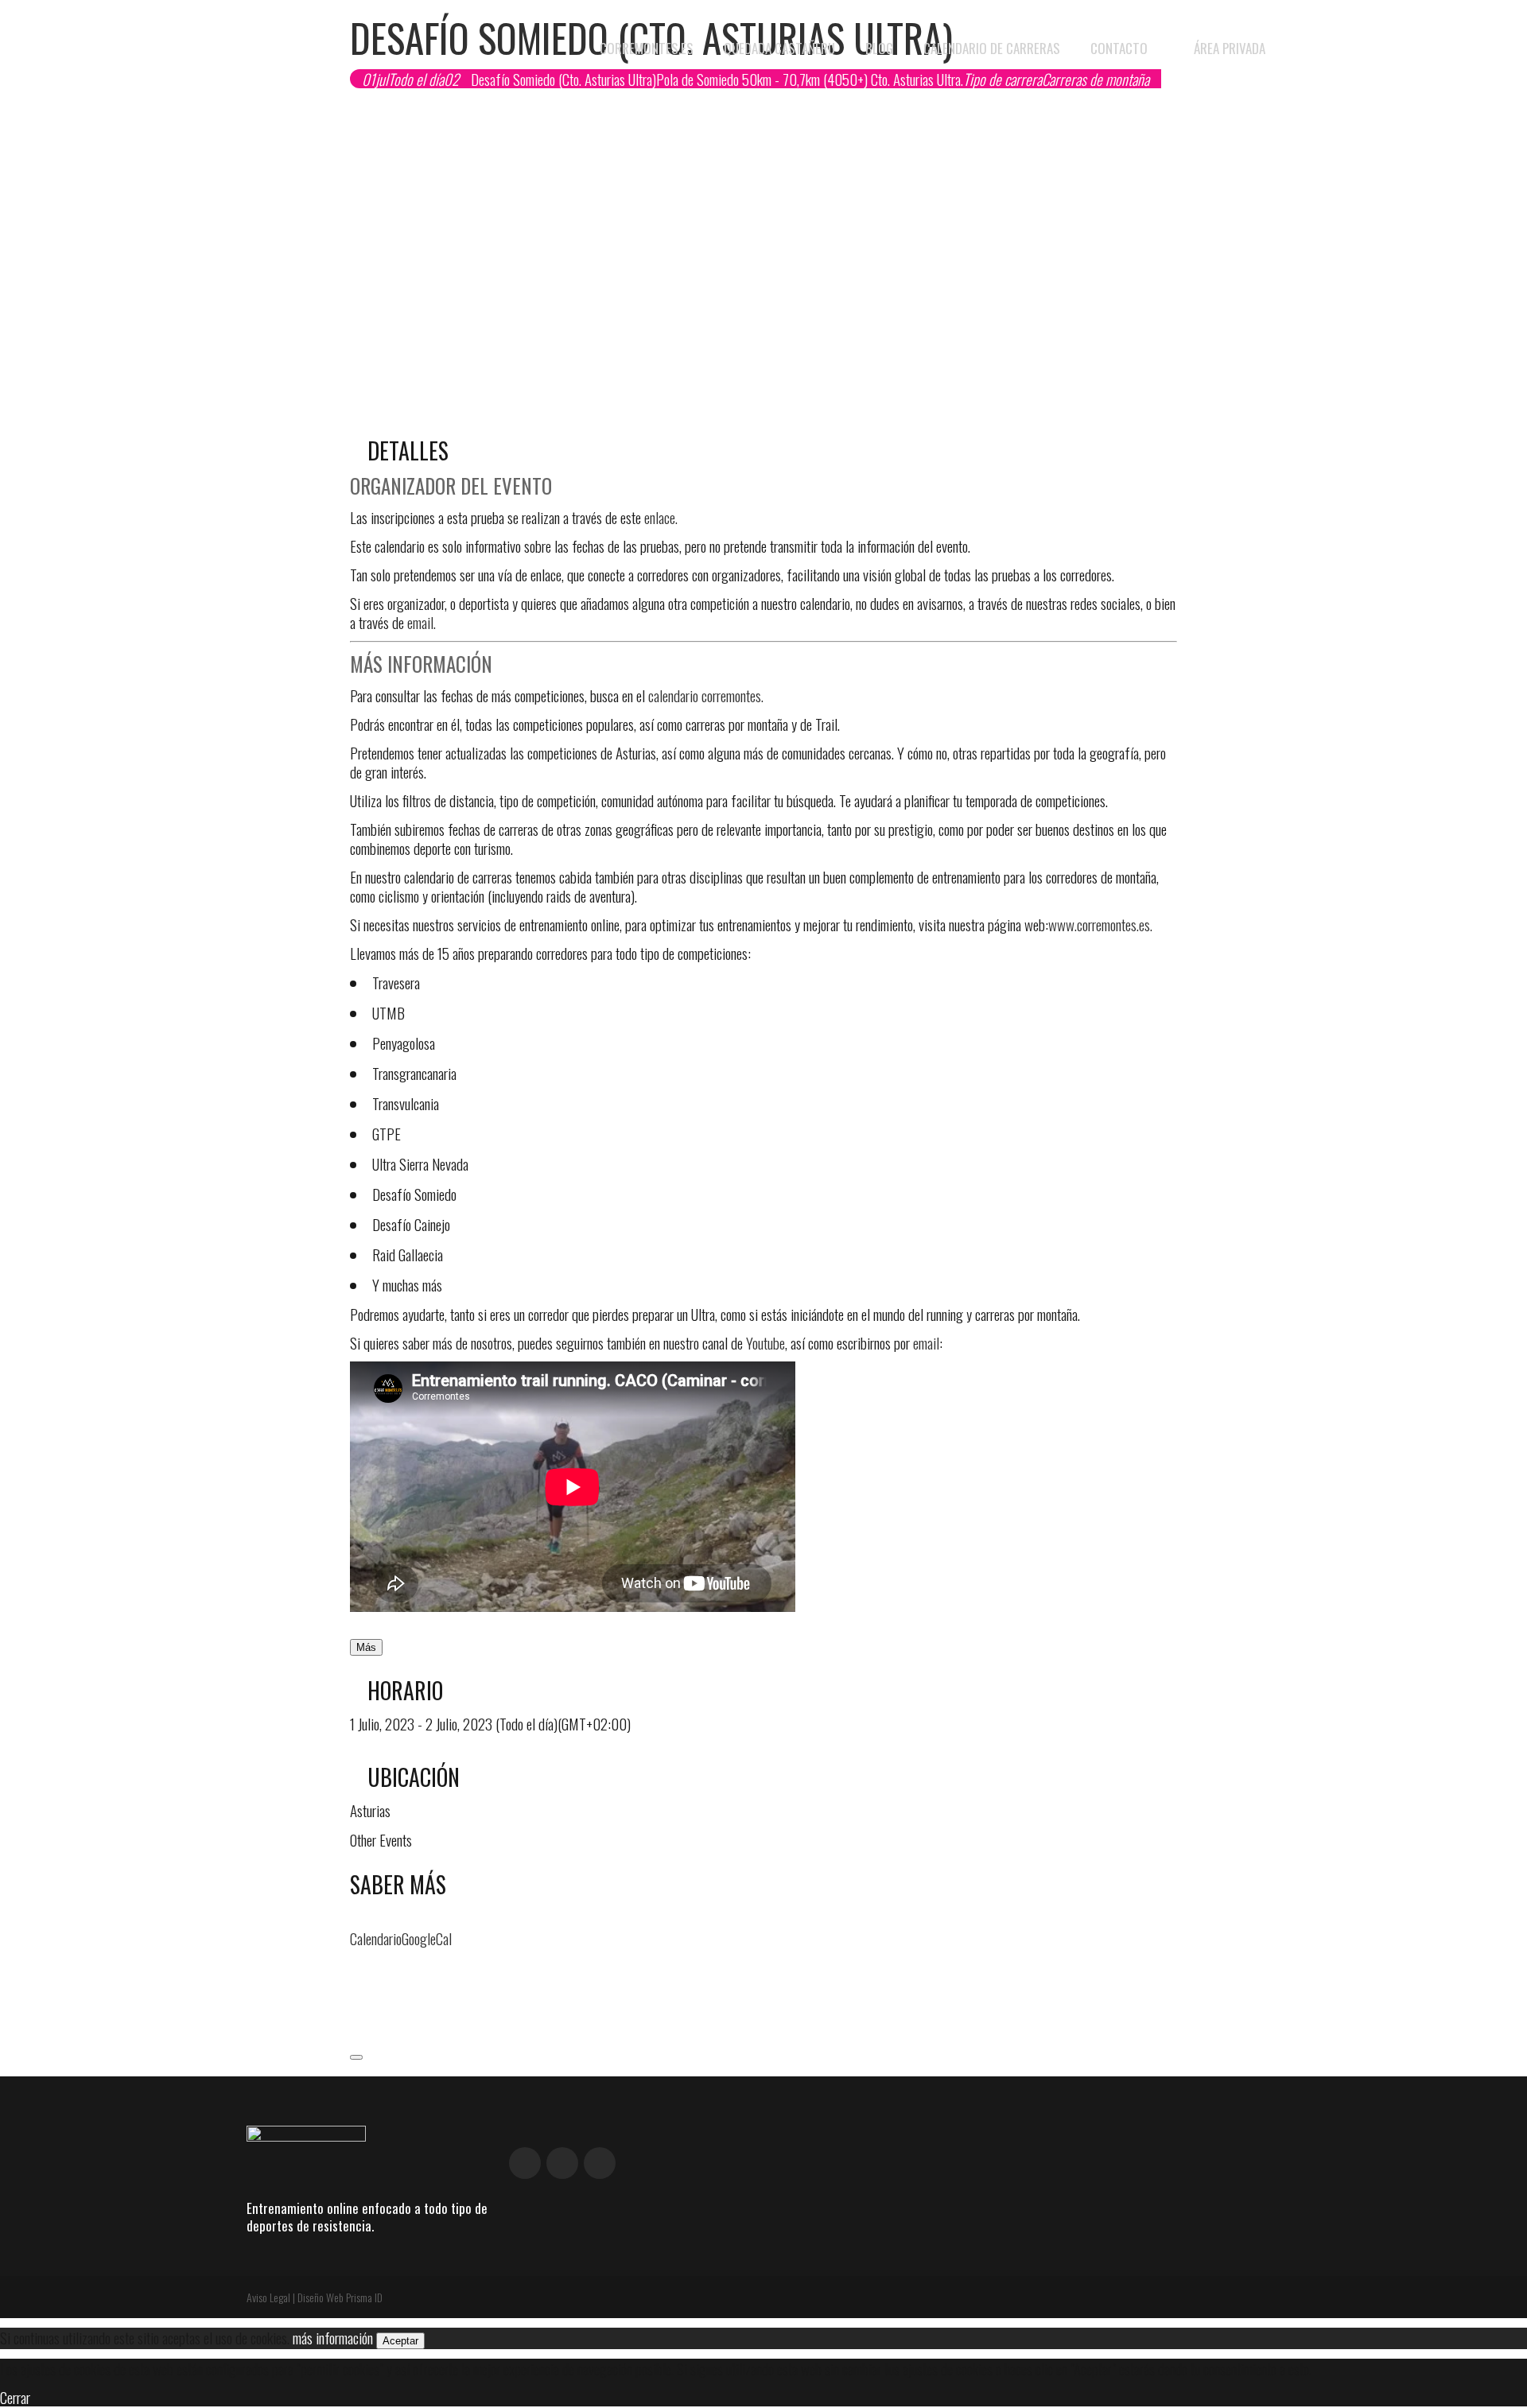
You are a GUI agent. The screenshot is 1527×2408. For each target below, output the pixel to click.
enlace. (661, 517)
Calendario (376, 1938)
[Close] (356, 2057)
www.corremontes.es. (1100, 924)
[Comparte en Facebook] (356, 1967)
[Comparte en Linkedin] (356, 2009)
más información (333, 2337)
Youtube (765, 1342)
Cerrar (15, 2397)
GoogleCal (427, 1938)
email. (422, 622)
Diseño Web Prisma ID (340, 2297)
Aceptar (400, 2341)
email (926, 1342)
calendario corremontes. (706, 695)
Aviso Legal (268, 2297)
